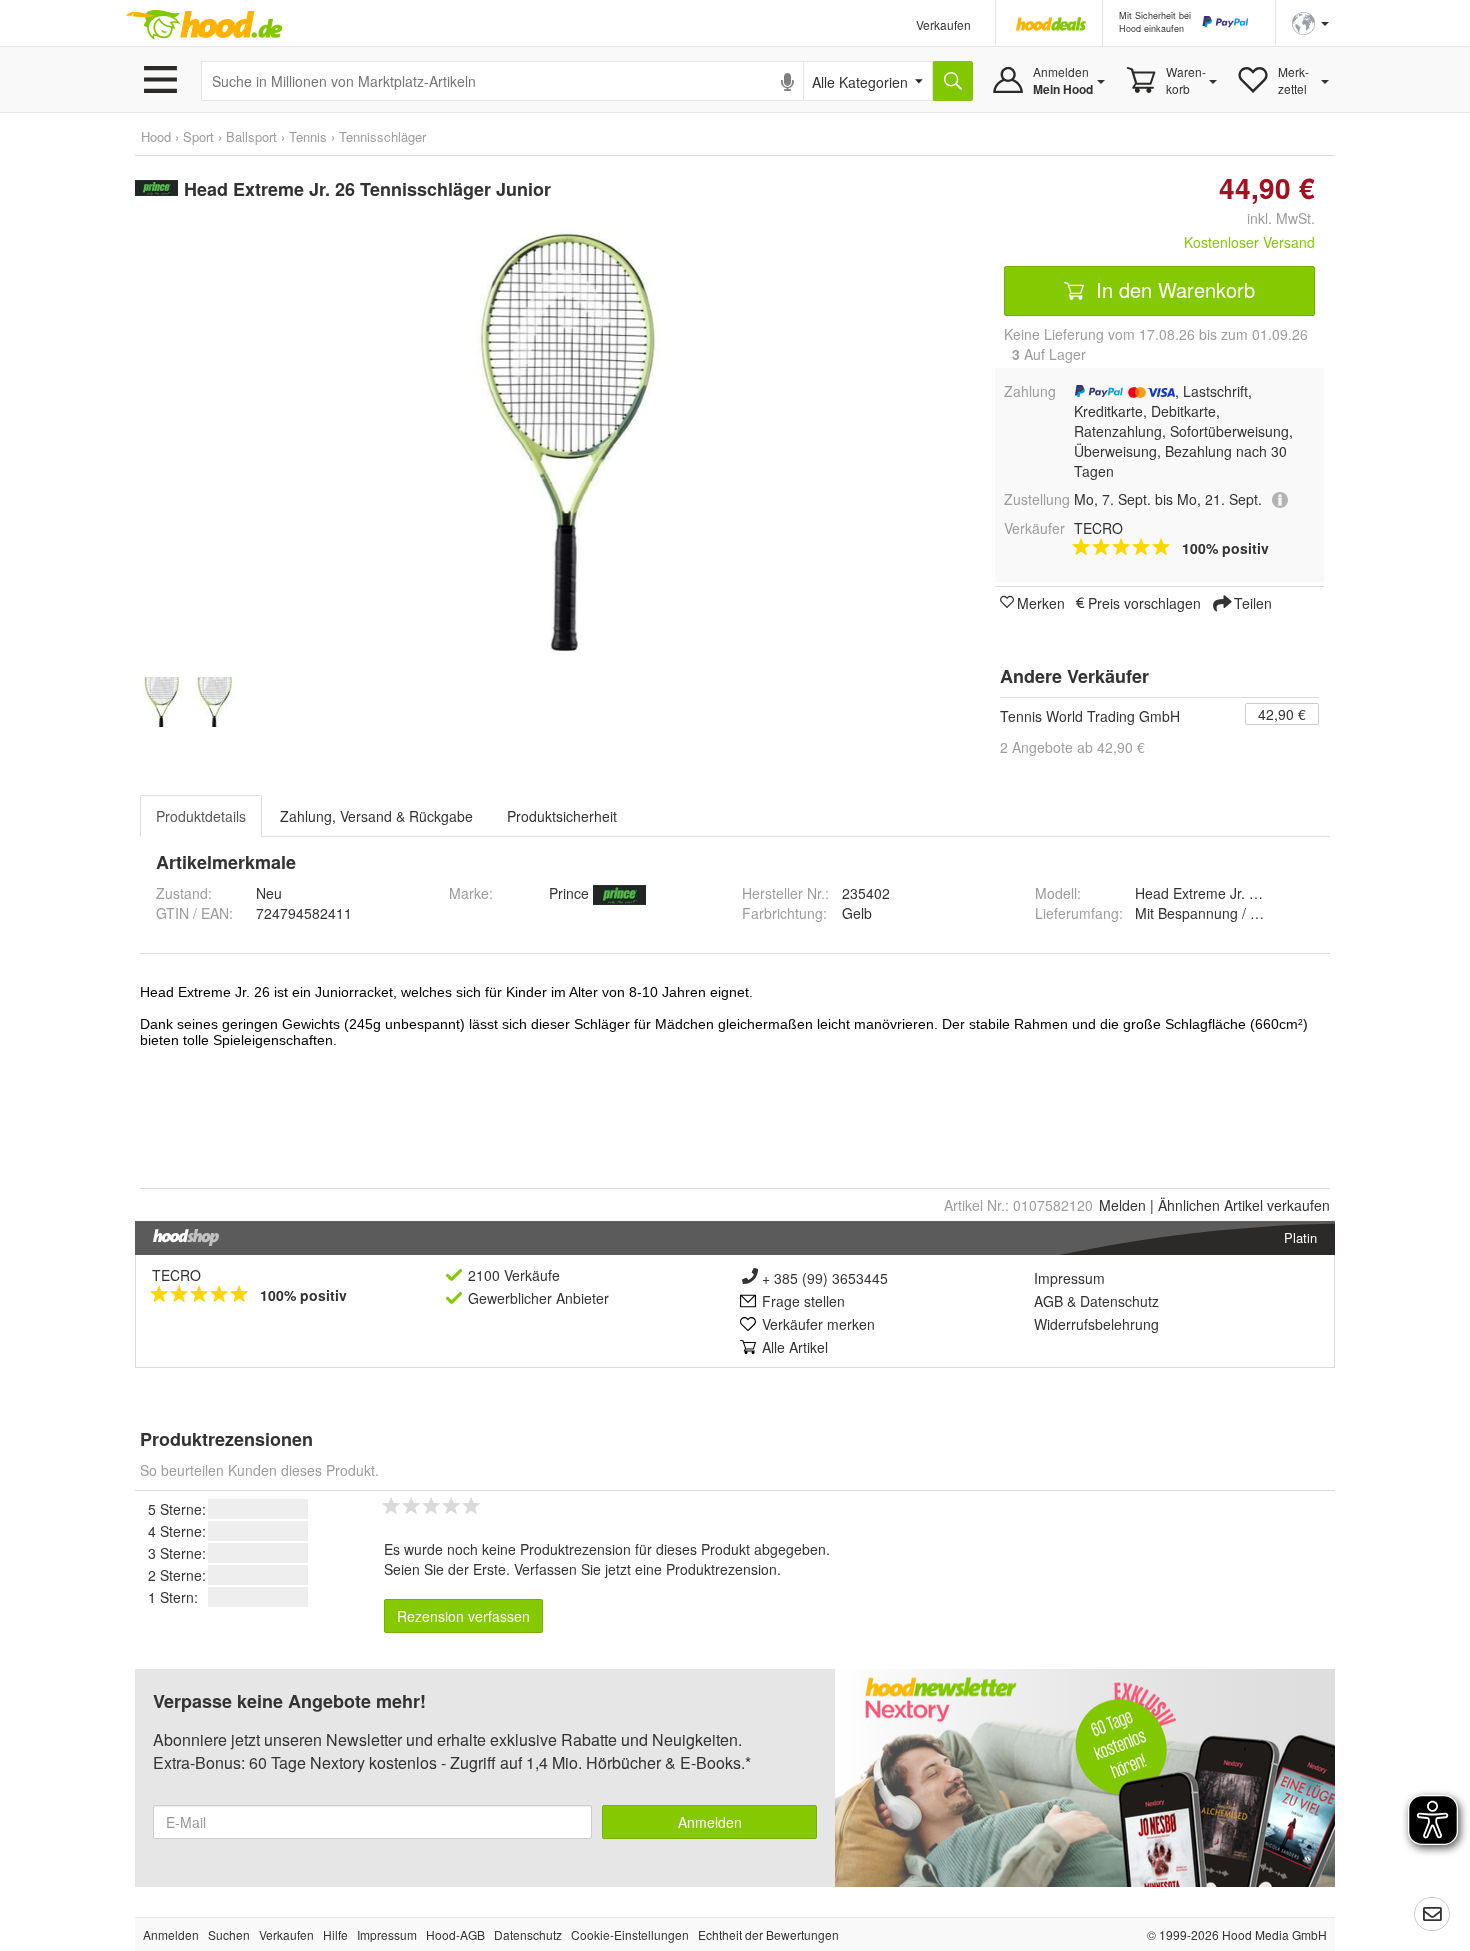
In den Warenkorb (1172, 289)
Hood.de (204, 25)
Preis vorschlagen (1144, 602)
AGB (1048, 1301)
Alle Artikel (795, 1347)
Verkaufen (943, 24)
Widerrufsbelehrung (1096, 1324)
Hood (156, 136)
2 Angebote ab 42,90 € (1072, 747)
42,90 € (1282, 714)
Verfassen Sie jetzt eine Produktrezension (645, 1569)
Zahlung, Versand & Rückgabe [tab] (376, 816)
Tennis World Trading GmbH (1090, 716)
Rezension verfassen (463, 1616)
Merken (1041, 602)
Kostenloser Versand (1249, 242)
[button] (1310, 21)
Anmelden (710, 1822)
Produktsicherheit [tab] (562, 816)
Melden (1122, 1205)
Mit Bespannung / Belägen (1218, 913)
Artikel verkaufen (1244, 1205)
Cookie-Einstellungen (630, 1934)
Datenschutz (1119, 1301)
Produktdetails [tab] (201, 816)
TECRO (176, 1275)
